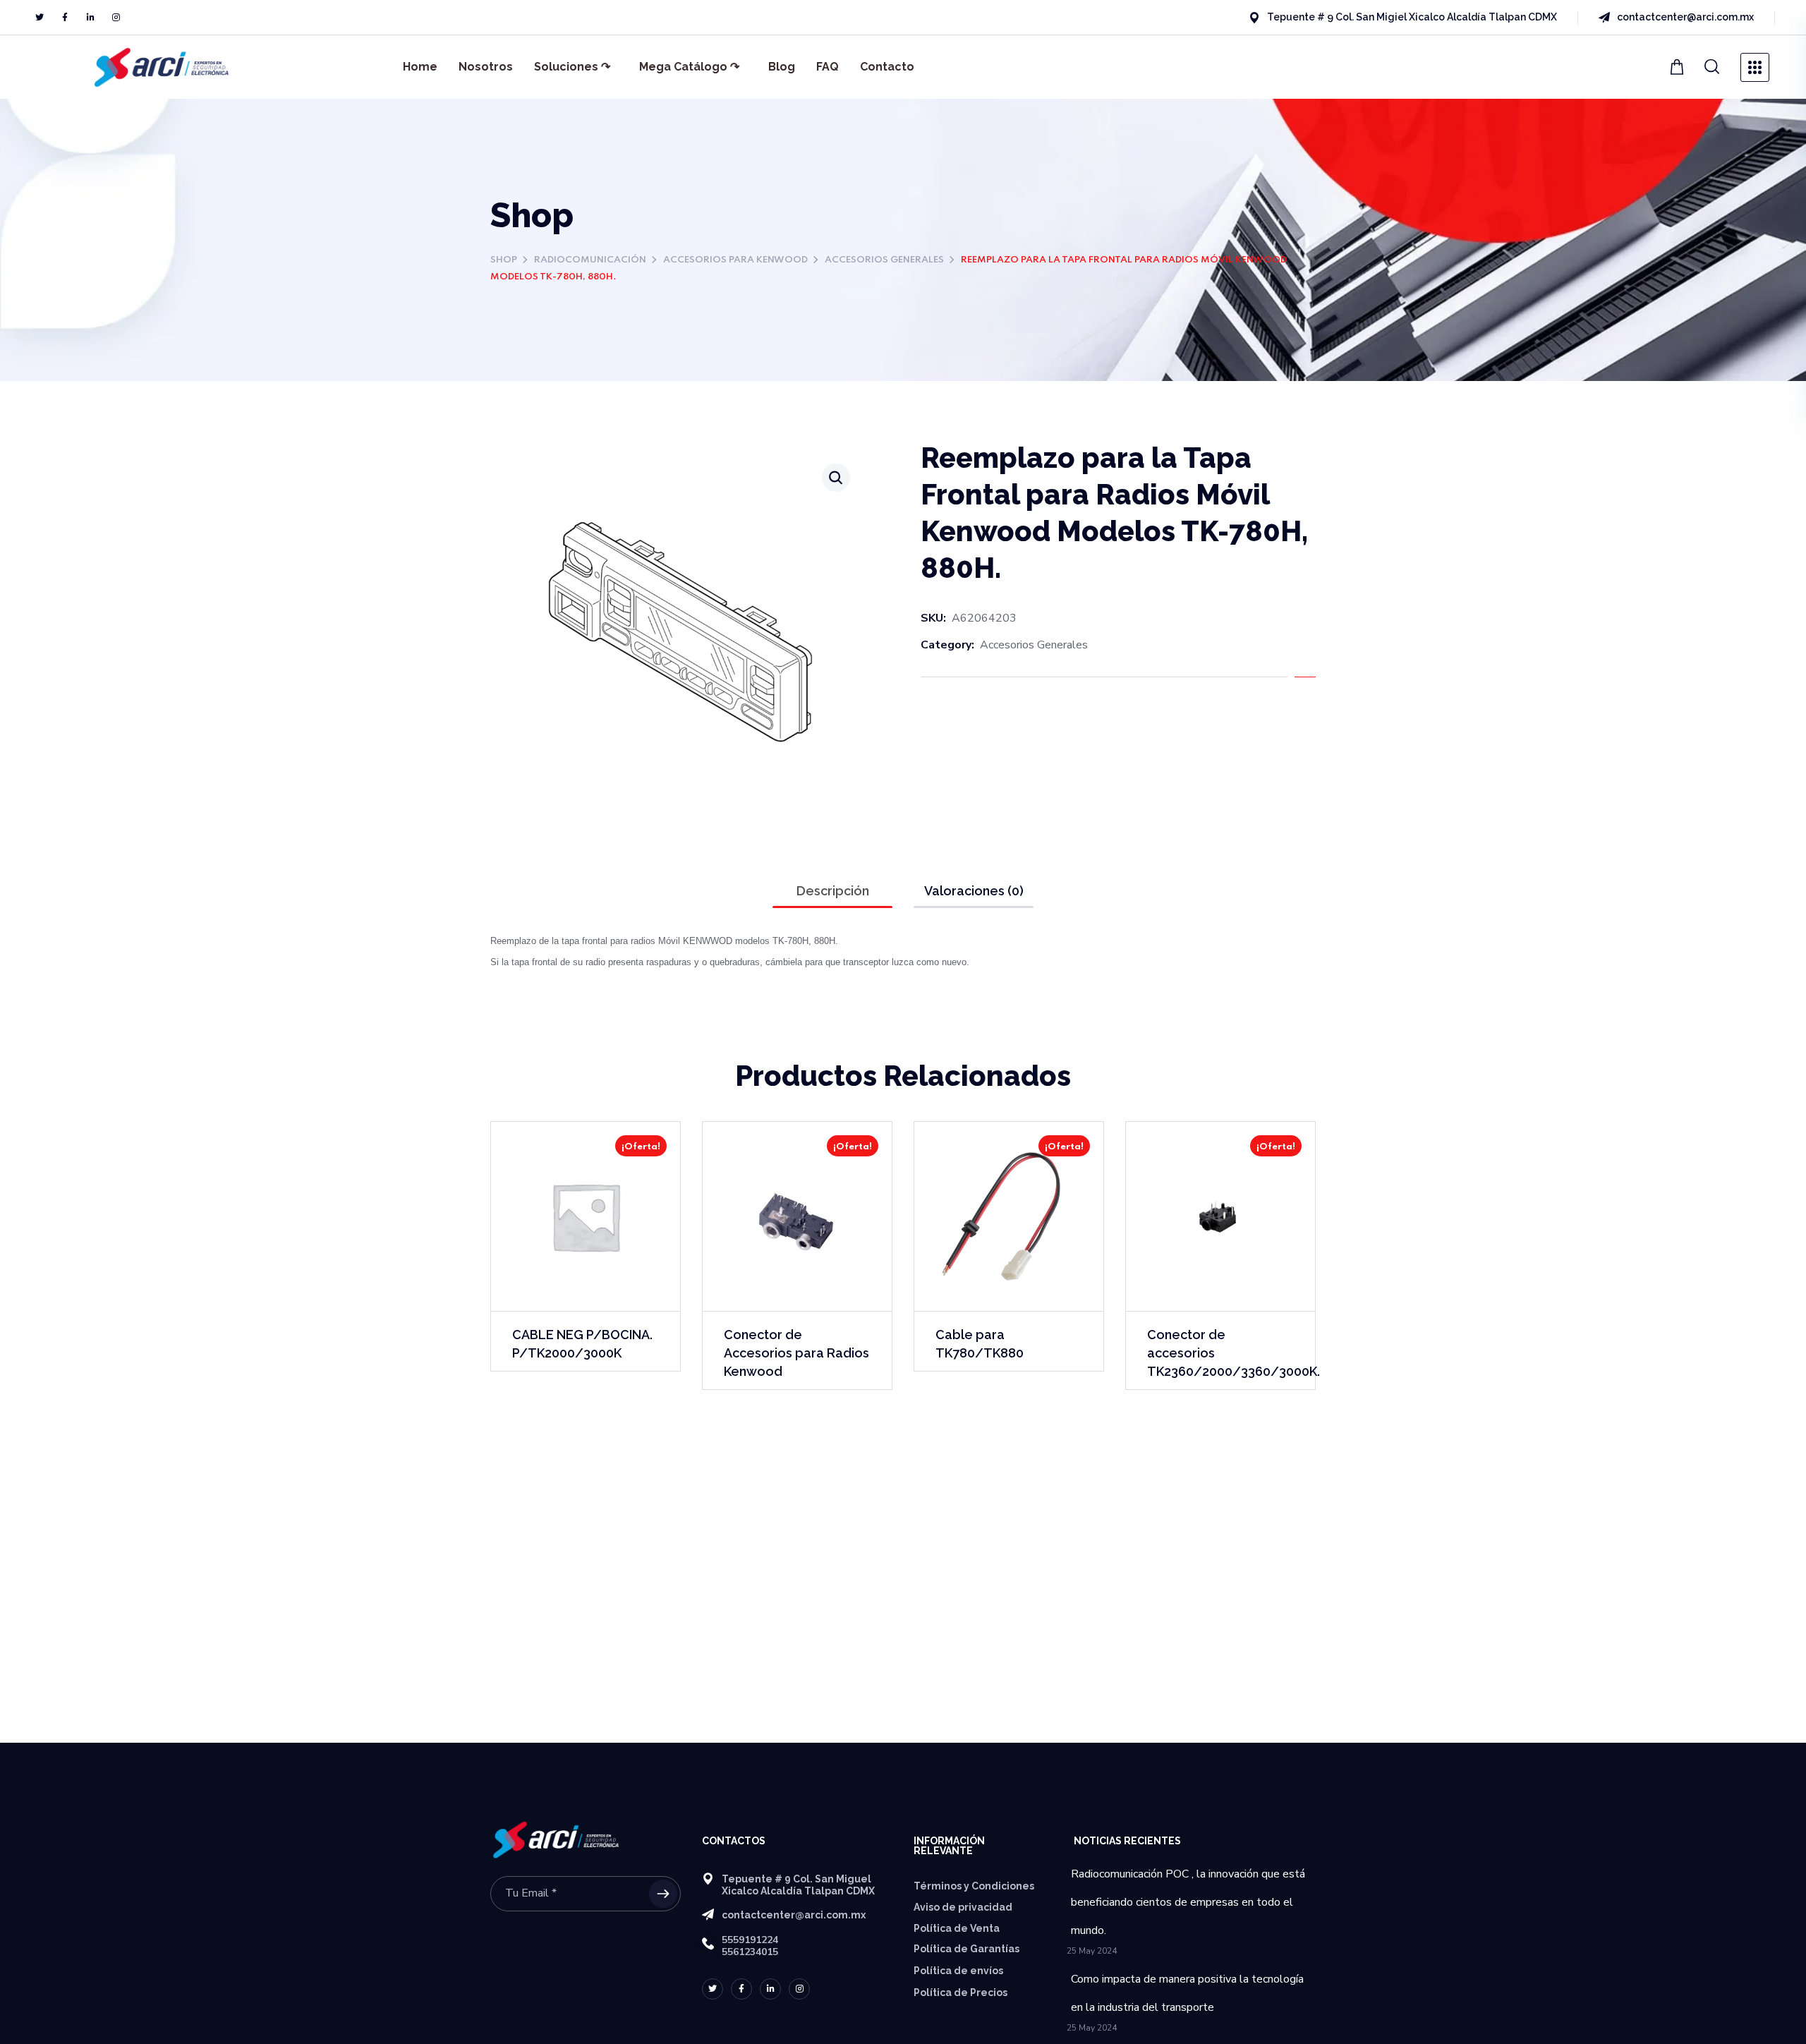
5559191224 (750, 1940)
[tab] (832, 891)
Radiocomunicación (590, 260)
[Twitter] (40, 18)
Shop (504, 260)
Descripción (833, 891)
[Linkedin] (90, 18)
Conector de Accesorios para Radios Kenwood (796, 1353)
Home (420, 67)
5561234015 (750, 1952)
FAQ (828, 67)
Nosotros (486, 67)
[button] (1679, 67)
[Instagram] (116, 18)
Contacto (887, 67)
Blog (782, 67)
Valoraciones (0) (974, 891)
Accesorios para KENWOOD (735, 260)
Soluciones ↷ (572, 67)
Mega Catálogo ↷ (689, 67)
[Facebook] (65, 18)
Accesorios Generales (884, 260)
